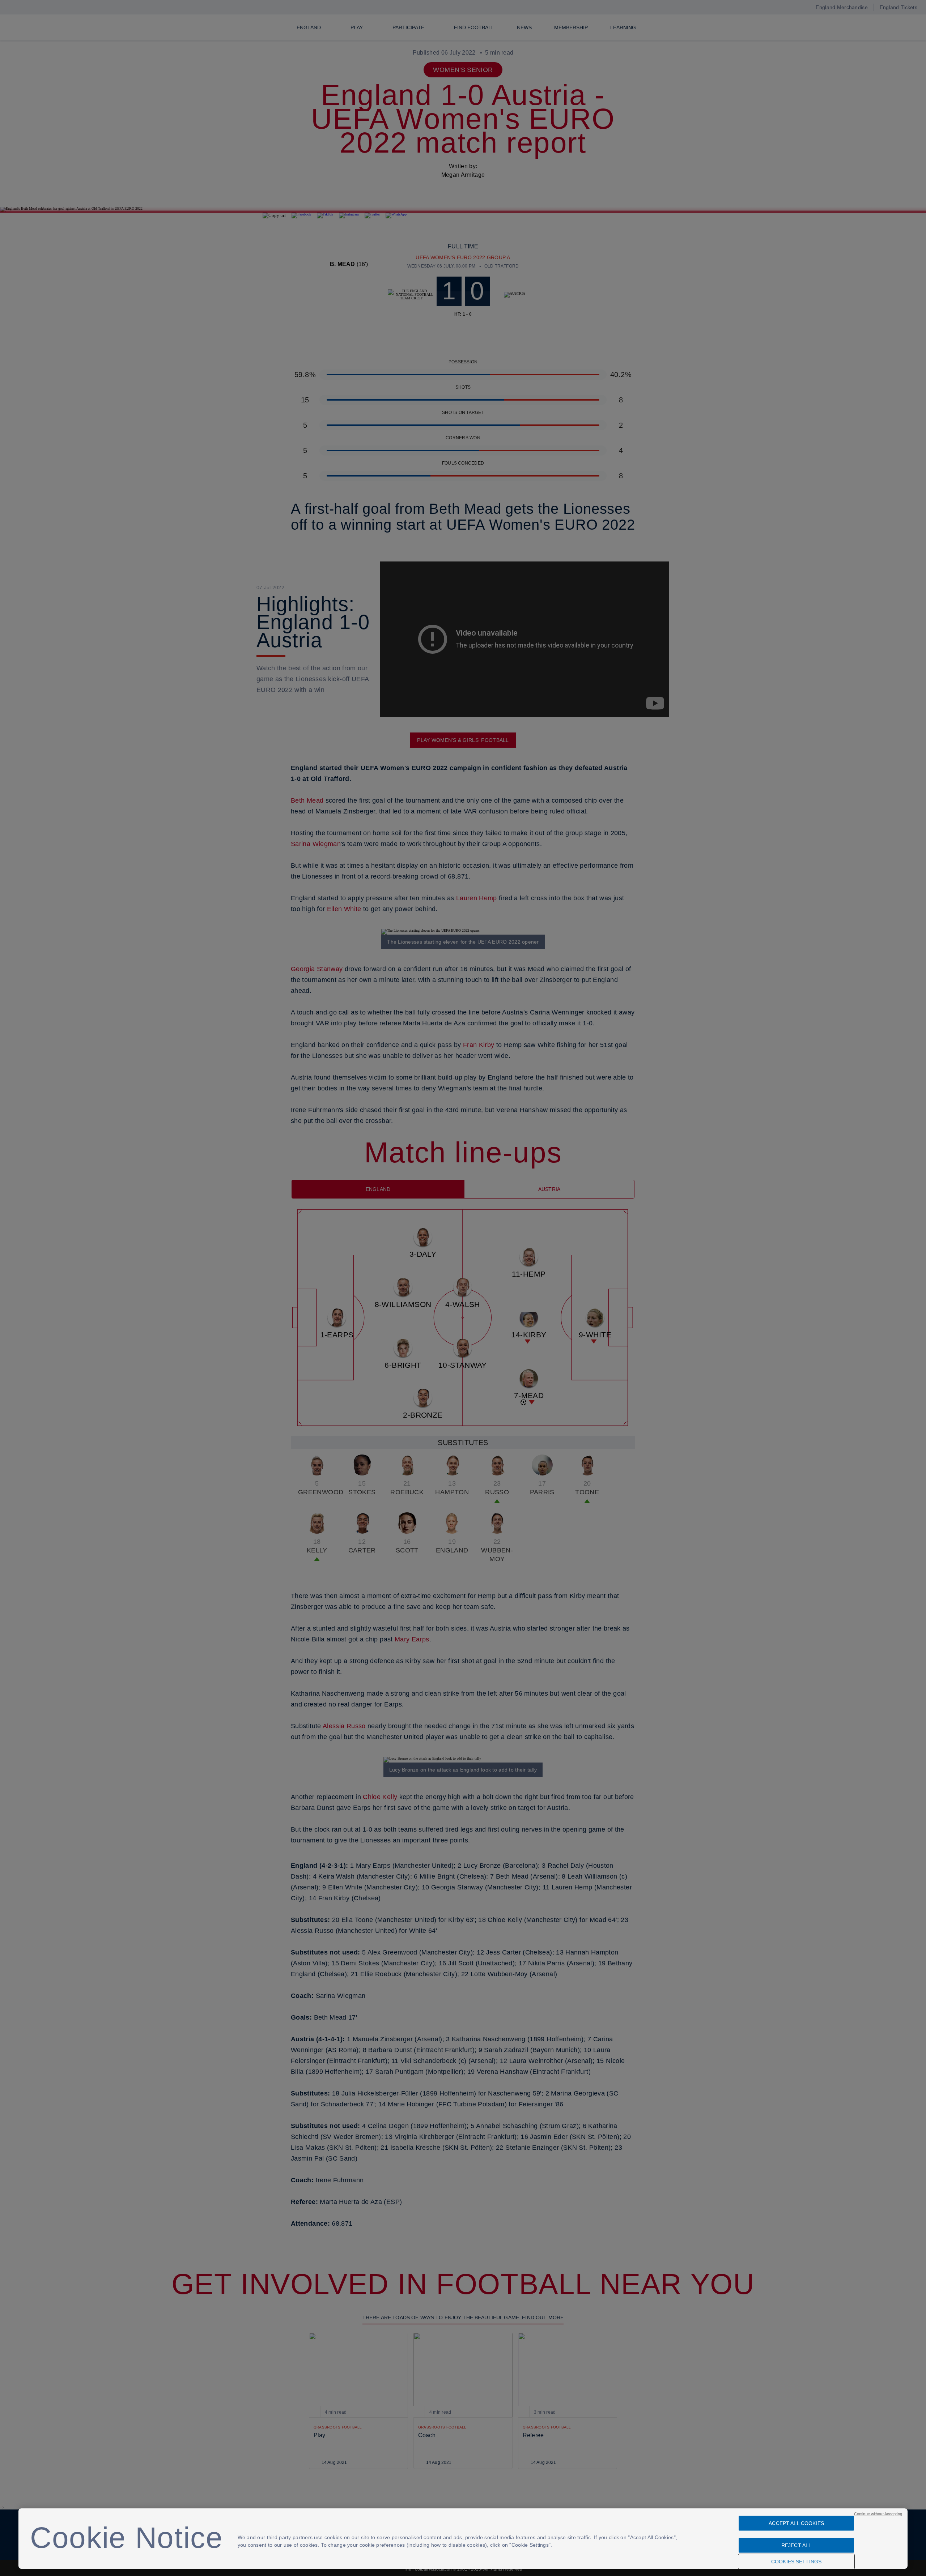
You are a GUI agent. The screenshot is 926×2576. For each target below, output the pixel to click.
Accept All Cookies (796, 2523)
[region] (463, 2539)
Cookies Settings (796, 2562)
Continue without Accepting (878, 2514)
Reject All (796, 2545)
